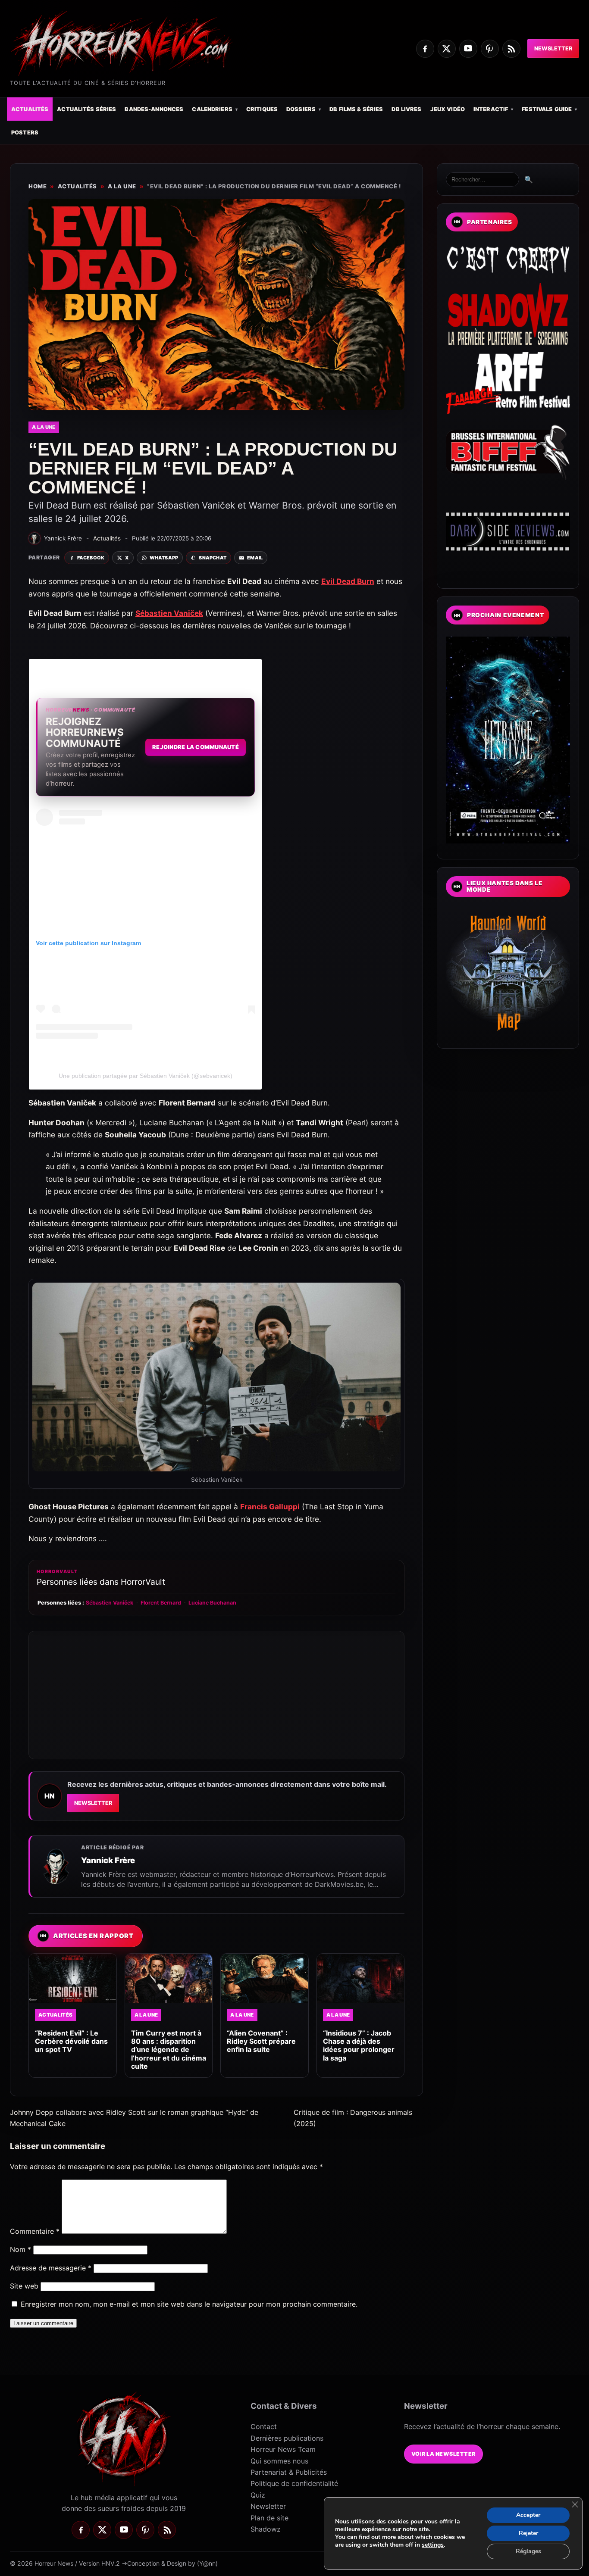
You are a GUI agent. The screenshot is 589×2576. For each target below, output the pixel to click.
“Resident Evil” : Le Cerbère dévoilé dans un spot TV (71, 2041)
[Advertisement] (216, 1695)
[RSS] (511, 49)
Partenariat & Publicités (289, 2472)
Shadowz (266, 2529)
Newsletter (553, 48)
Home (38, 186)
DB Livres (406, 109)
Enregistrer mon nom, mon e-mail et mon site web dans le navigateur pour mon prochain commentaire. (189, 2304)
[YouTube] (468, 49)
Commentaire (35, 2231)
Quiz (258, 2495)
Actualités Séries (86, 109)
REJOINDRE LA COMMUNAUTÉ (196, 747)
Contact (264, 2426)
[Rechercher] (482, 180)
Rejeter (528, 2533)
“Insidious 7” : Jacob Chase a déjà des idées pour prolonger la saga (359, 2045)
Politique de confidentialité (294, 2483)
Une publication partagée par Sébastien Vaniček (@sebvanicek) (146, 1076)
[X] (447, 49)
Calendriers (212, 109)
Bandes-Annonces (154, 109)
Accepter (528, 2515)
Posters (25, 133)
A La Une (122, 186)
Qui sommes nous (279, 2461)
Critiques (262, 109)
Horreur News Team (283, 2449)
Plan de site (269, 2518)
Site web (24, 2286)
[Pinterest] (490, 49)
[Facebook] (425, 49)
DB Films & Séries (356, 109)
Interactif (491, 109)
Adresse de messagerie (51, 2268)
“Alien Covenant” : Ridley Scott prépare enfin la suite (261, 2041)
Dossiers (301, 109)
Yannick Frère (108, 1860)
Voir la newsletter (443, 2454)
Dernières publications (287, 2438)
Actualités (30, 109)
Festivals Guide (547, 109)
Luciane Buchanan (212, 1603)
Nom (20, 2249)
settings (433, 2545)
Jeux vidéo (448, 109)
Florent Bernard (161, 1603)
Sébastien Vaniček (110, 1603)
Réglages (528, 2551)
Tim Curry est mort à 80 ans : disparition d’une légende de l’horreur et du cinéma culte (169, 2050)
